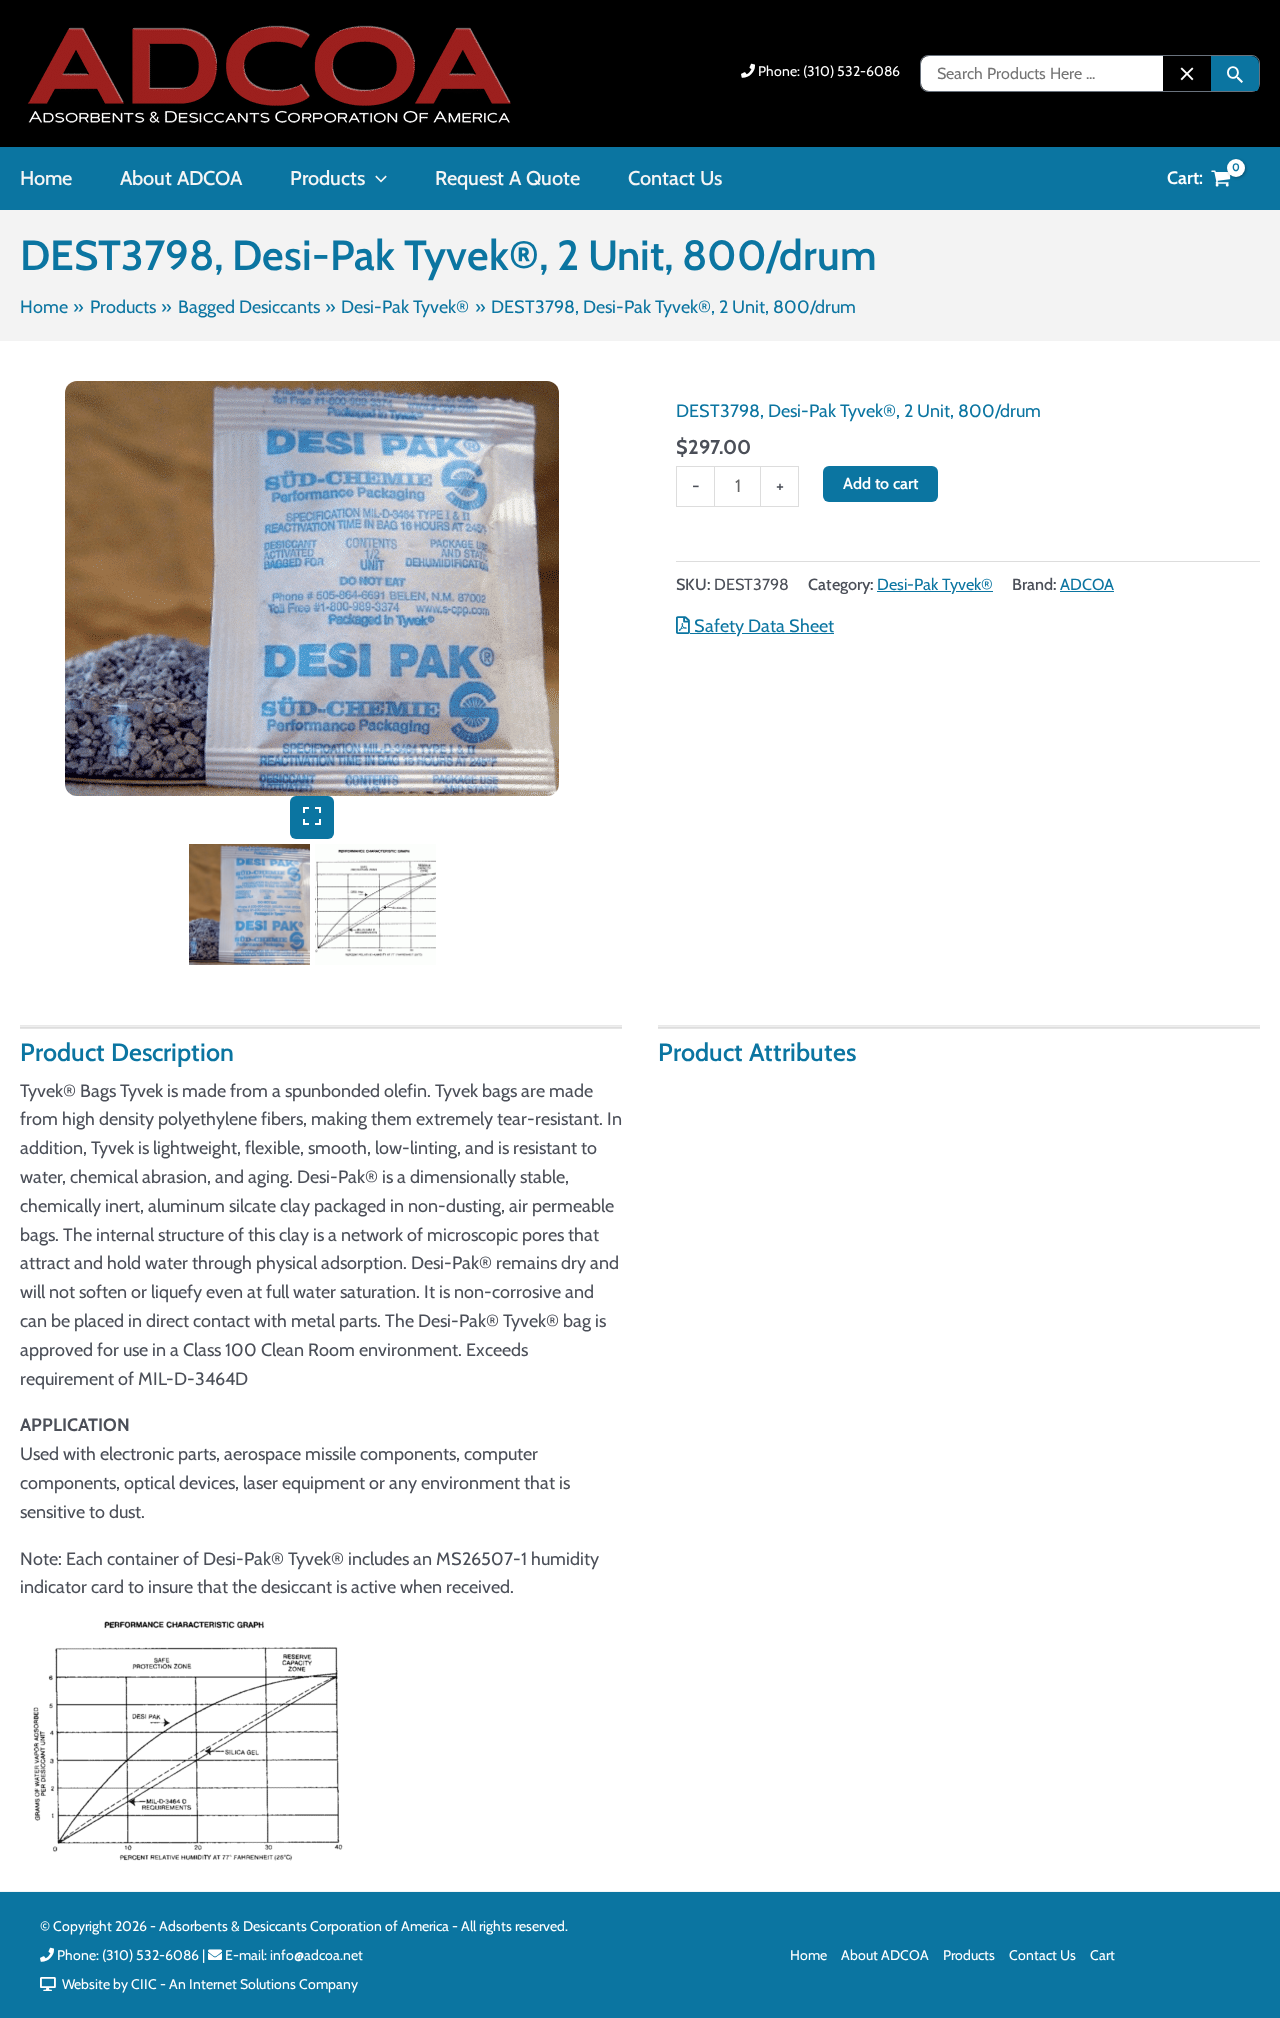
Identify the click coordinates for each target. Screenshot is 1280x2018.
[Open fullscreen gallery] (312, 817)
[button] (376, 178)
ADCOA (1087, 584)
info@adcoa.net (316, 1955)
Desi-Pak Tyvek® (935, 584)
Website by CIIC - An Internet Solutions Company (207, 1984)
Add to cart (880, 483)
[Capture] (312, 588)
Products (969, 1955)
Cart (1102, 1955)
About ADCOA (885, 1955)
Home (808, 1955)
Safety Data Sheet (762, 626)
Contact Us (1042, 1955)
